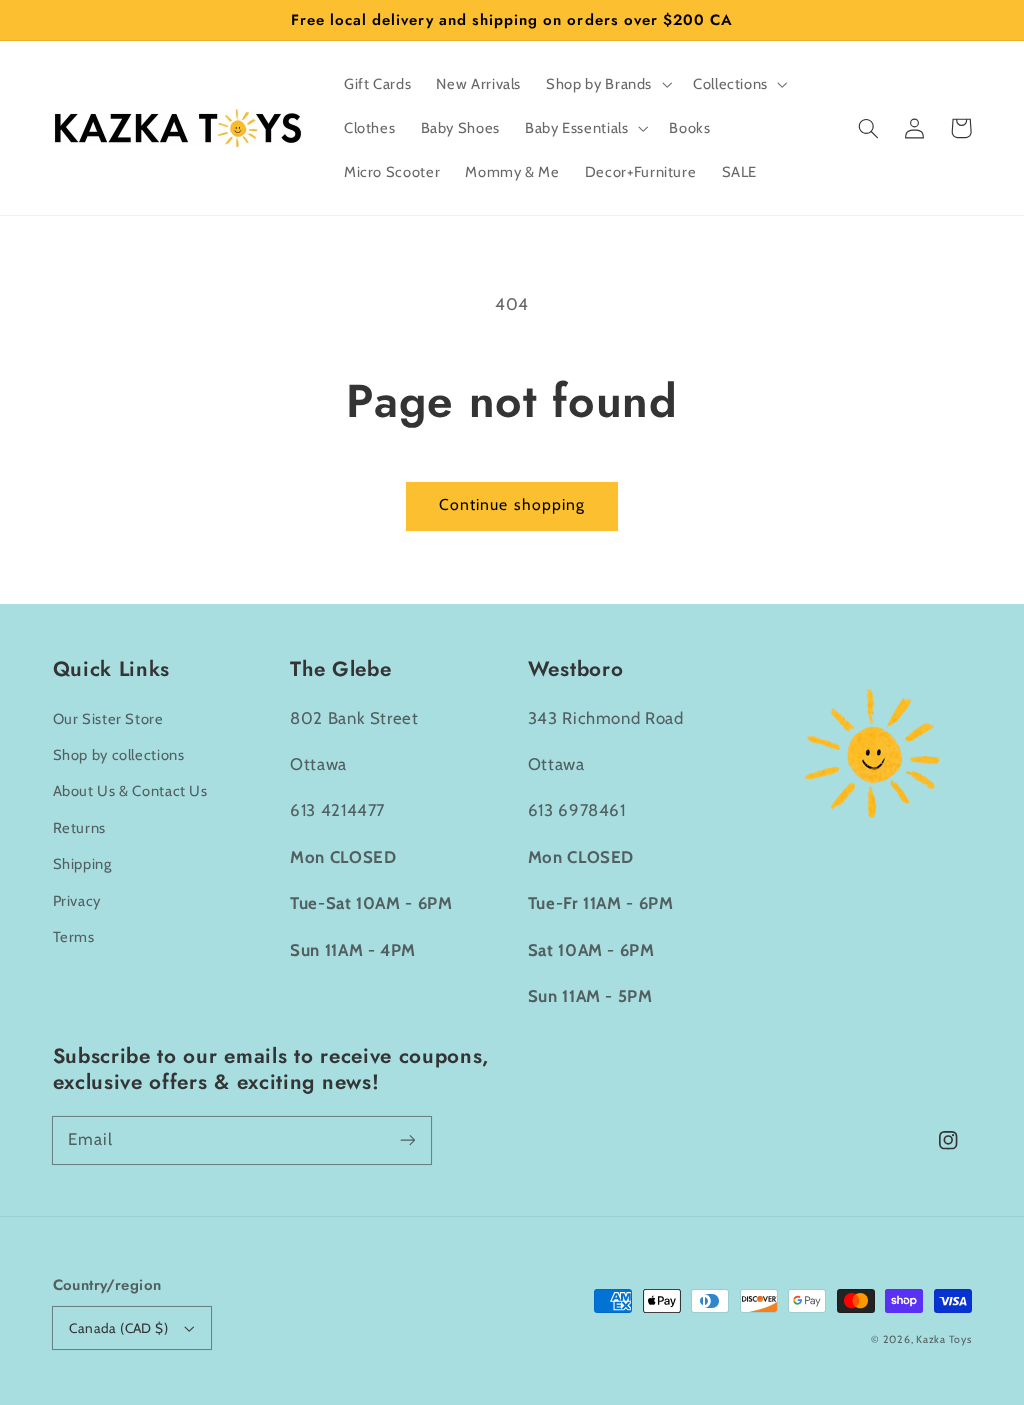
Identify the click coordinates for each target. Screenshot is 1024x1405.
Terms (74, 937)
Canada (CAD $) (118, 1328)
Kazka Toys (943, 1339)
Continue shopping (512, 504)
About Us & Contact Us (130, 791)
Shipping (82, 864)
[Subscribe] (407, 1140)
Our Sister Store (108, 719)
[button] (869, 128)
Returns (79, 828)
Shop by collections (119, 755)
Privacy (77, 901)
